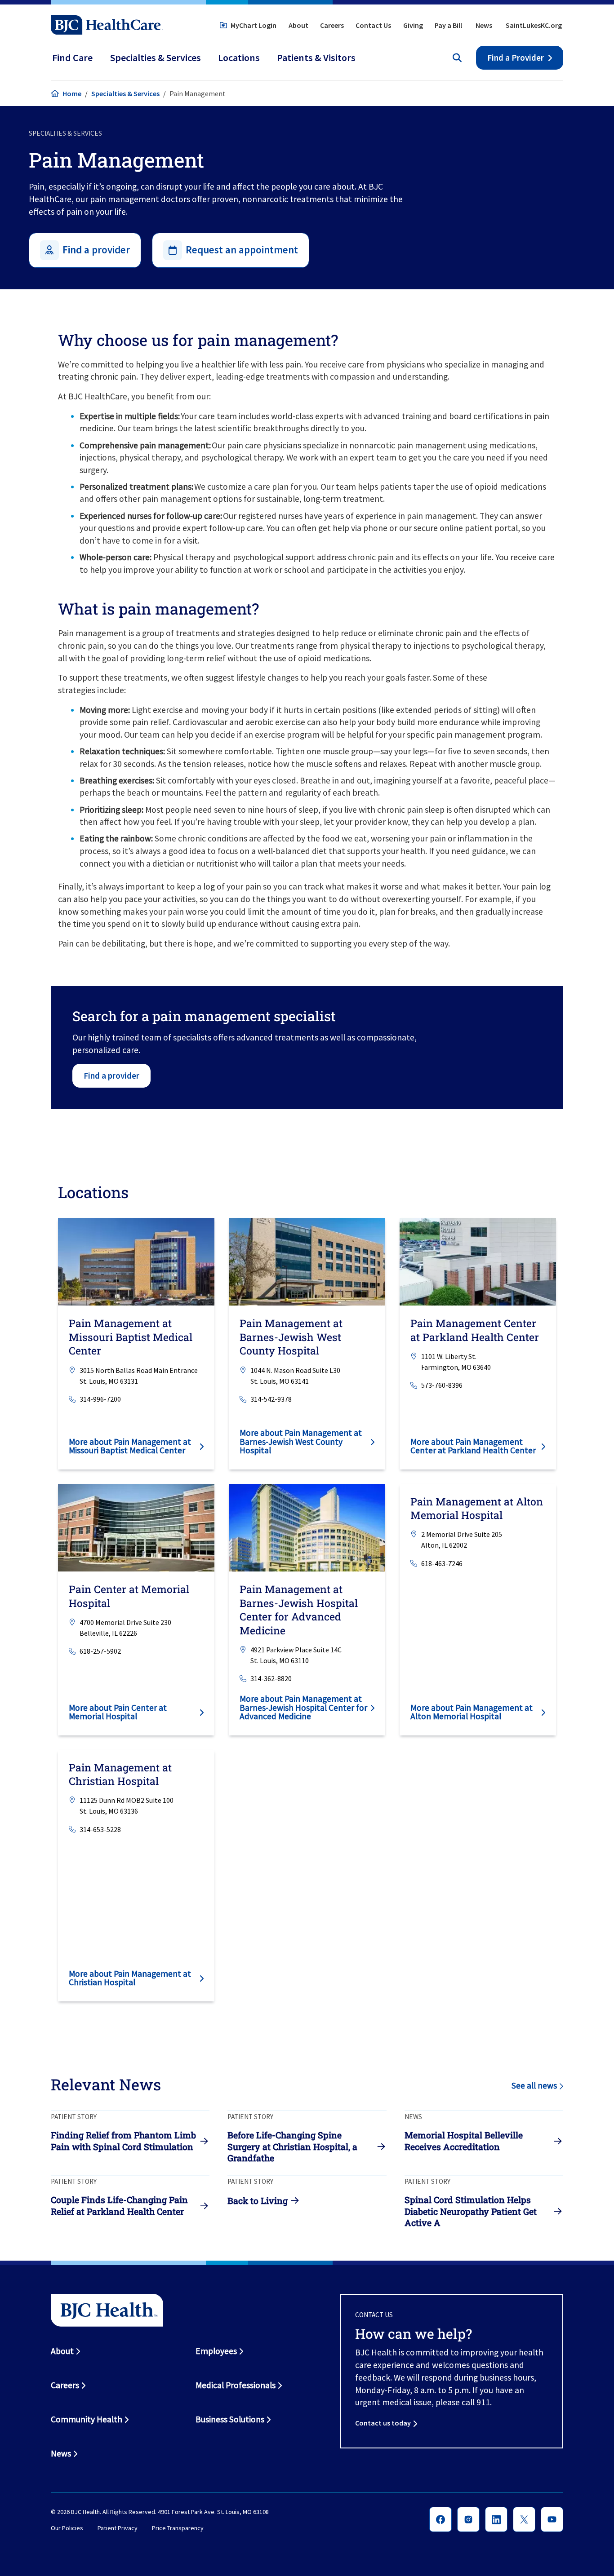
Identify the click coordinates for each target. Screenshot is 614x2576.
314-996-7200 (100, 1399)
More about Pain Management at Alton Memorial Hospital (472, 1712)
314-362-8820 (271, 1678)
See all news (534, 2085)
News (484, 25)
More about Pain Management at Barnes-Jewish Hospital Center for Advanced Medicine (303, 1707)
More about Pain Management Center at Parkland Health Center (473, 1446)
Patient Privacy (118, 2528)
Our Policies (67, 2528)
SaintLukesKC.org (534, 25)
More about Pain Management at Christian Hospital (130, 1978)
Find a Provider (516, 58)
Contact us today (383, 2423)
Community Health (87, 2419)
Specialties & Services (125, 93)
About (298, 25)
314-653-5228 (100, 1829)
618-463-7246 (442, 1563)
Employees (216, 2351)
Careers (332, 25)
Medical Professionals (236, 2385)
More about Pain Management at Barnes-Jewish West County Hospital (301, 1441)
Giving (413, 25)
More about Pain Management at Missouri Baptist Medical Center (130, 1446)
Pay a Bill (448, 25)
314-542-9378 (271, 1399)
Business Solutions (230, 2419)
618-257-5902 (100, 1651)
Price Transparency (178, 2528)
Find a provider (111, 1076)
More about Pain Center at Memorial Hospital (118, 1712)
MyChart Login (254, 25)
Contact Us (373, 25)
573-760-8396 (442, 1385)
